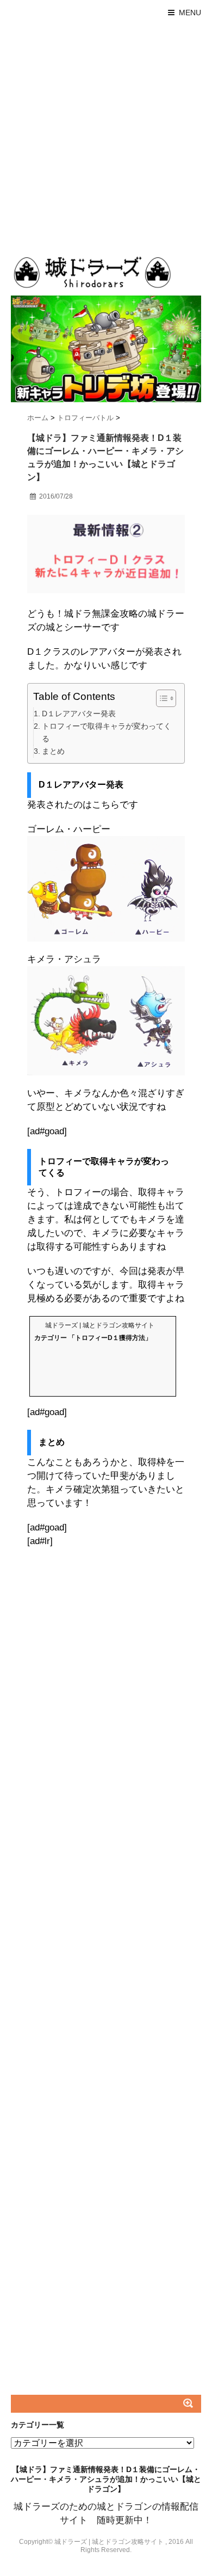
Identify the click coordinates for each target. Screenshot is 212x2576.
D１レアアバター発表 (79, 714)
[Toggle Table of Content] (161, 698)
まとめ (53, 751)
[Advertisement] (106, 137)
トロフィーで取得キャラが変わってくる (107, 732)
